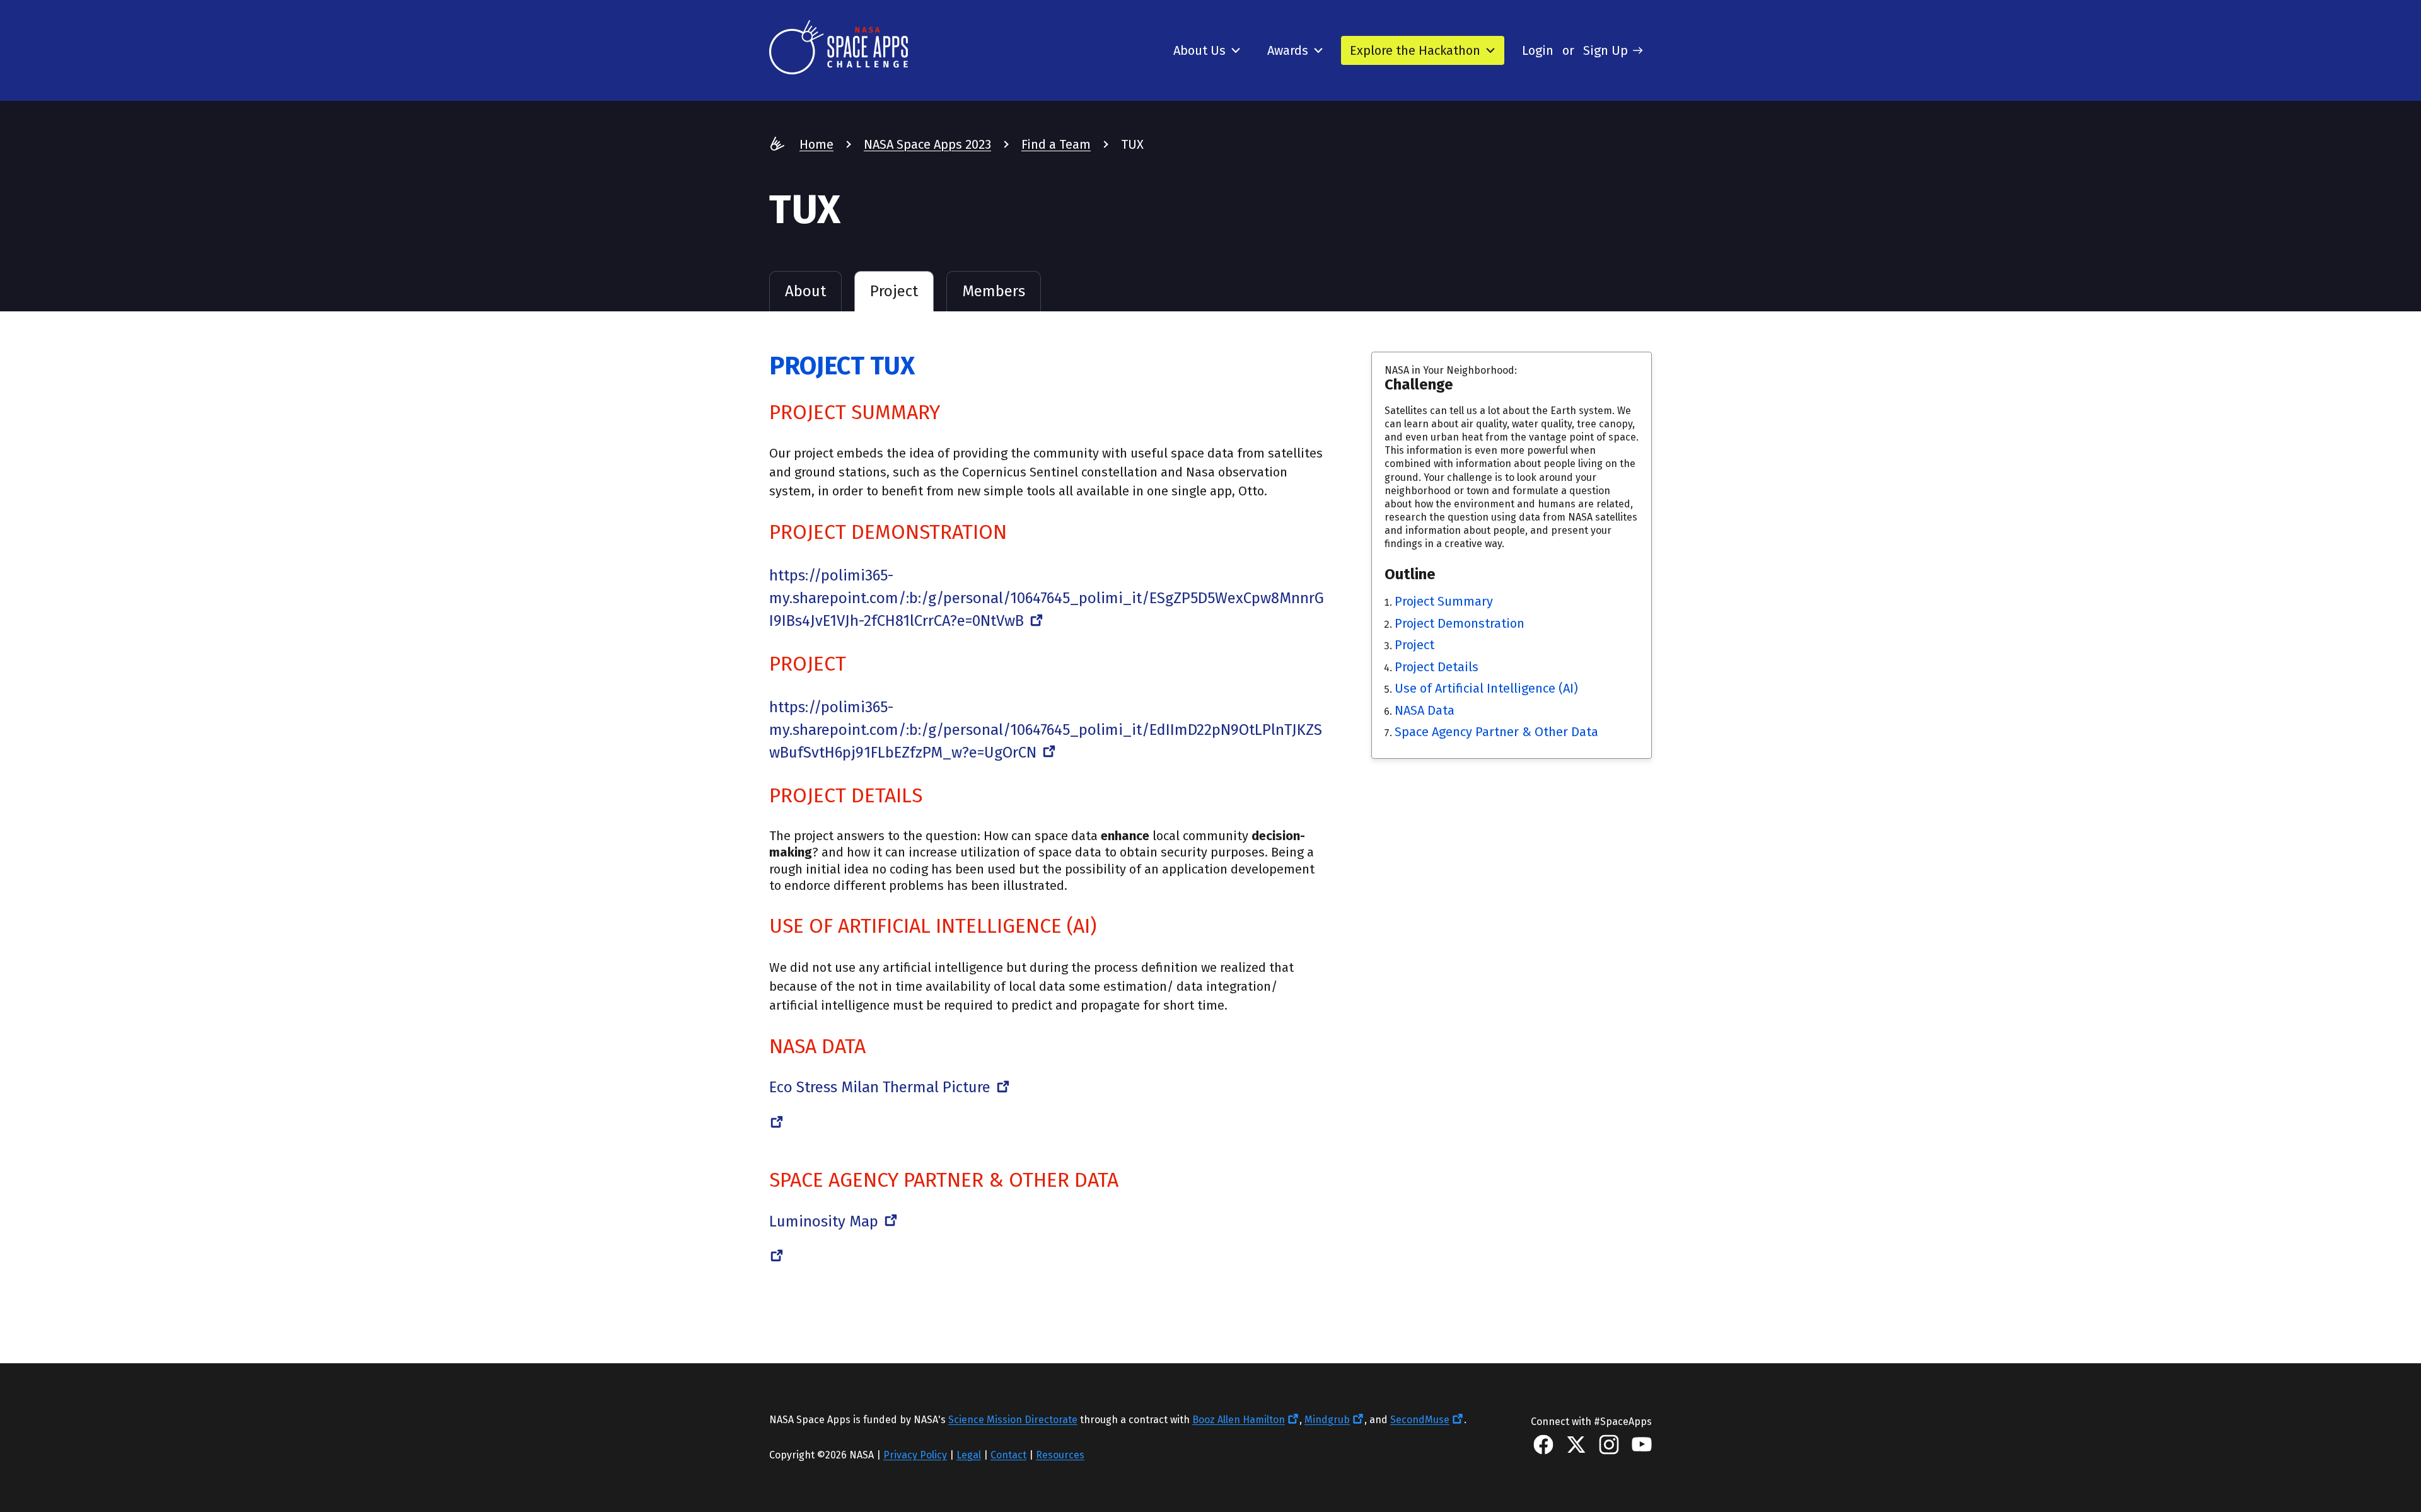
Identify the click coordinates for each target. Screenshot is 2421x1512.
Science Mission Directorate (1013, 1420)
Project (1414, 645)
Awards (1288, 50)
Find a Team (1056, 144)
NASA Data (1425, 710)
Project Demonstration (1460, 623)
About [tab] (805, 291)
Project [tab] (894, 291)
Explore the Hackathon (1415, 50)
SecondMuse (1420, 1420)
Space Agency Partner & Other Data (1496, 732)
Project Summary (1444, 601)
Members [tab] (994, 291)
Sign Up (1605, 50)
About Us (1199, 50)
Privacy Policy (915, 1455)
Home (816, 144)
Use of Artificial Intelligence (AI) (1486, 688)
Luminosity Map (824, 1221)
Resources (1060, 1455)
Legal (969, 1455)
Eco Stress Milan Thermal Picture (880, 1087)
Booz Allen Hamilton (1239, 1420)
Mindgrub (1327, 1420)
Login (1538, 50)
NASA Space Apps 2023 (927, 144)
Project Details (1437, 667)
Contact (1008, 1455)
